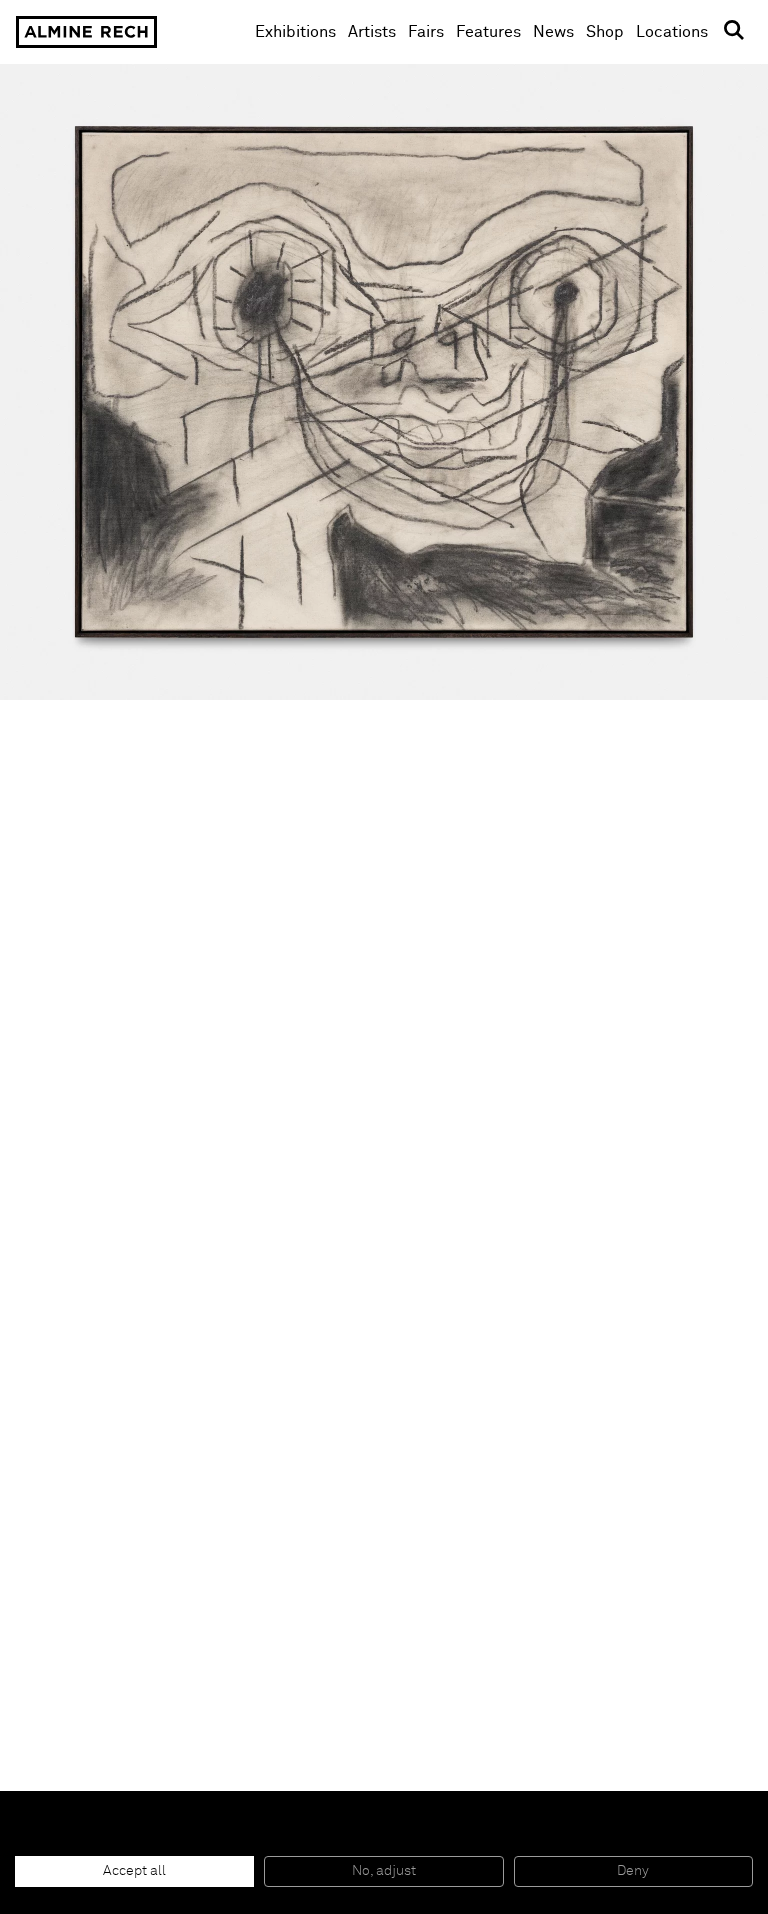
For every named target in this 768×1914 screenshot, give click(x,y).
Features (488, 32)
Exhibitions (295, 32)
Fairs (426, 32)
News (553, 32)
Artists (372, 32)
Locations (672, 32)
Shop (605, 31)
